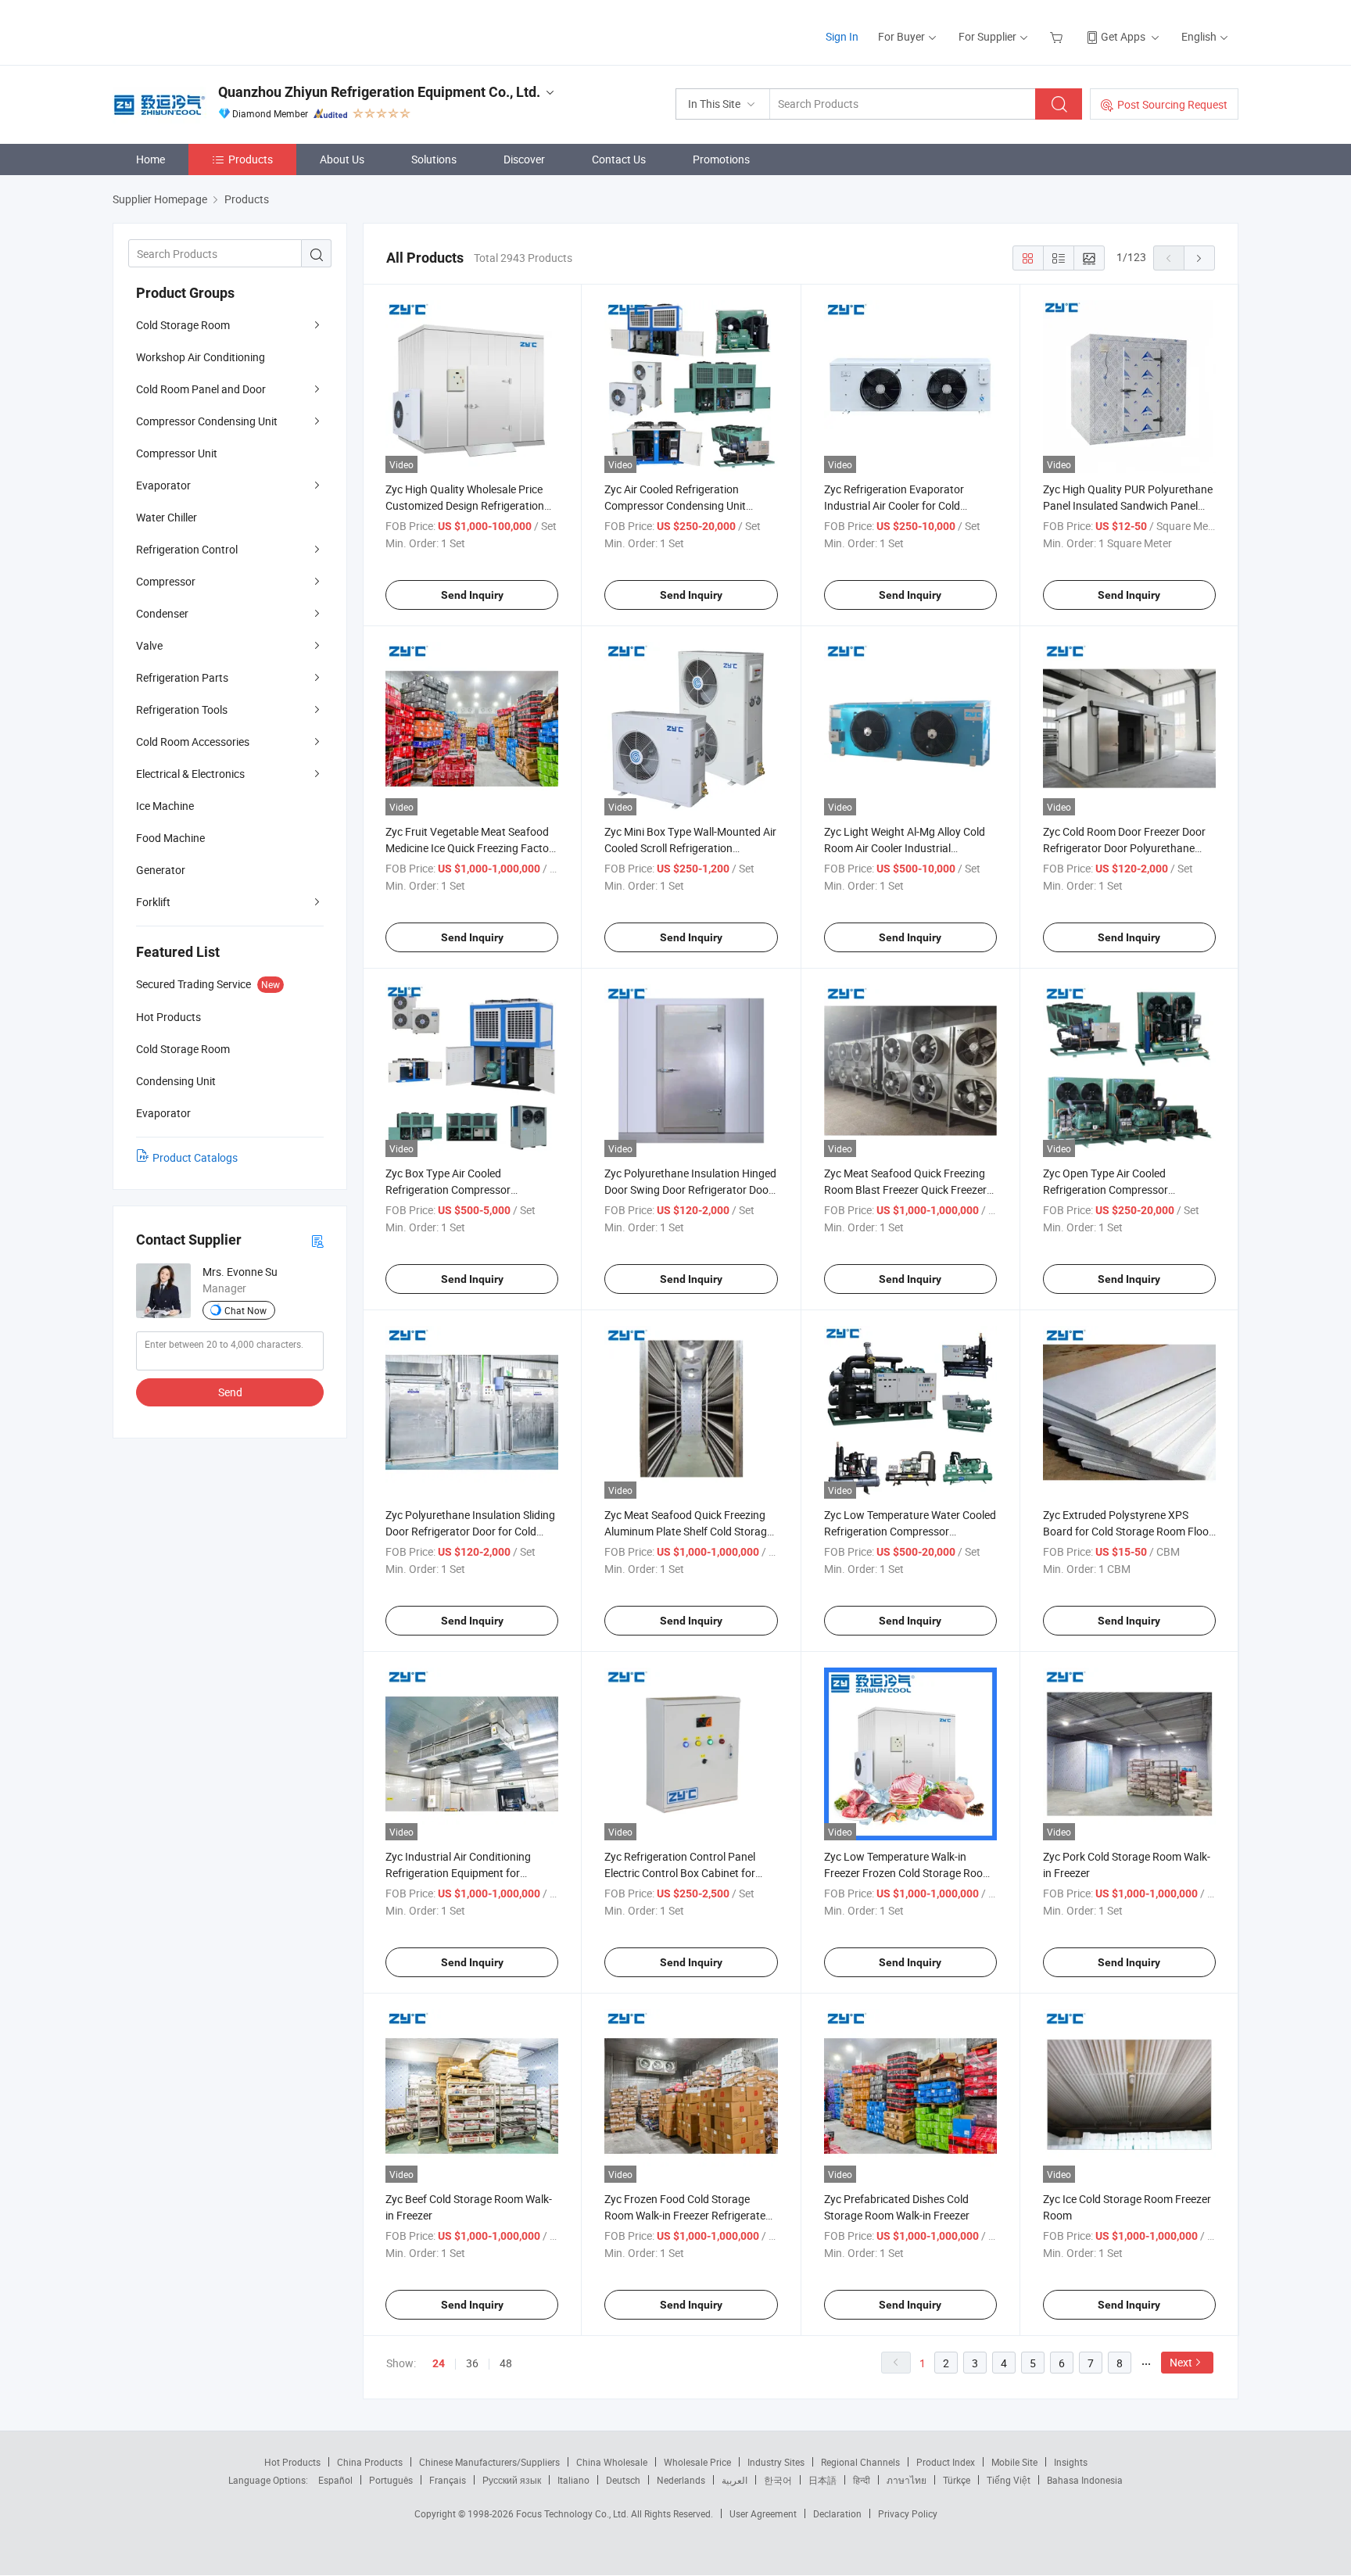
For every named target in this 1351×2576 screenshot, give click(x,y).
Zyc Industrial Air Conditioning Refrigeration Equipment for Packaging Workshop (458, 1873)
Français (448, 2480)
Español (335, 2480)
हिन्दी (862, 2480)
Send (230, 1392)
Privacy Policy (908, 2513)
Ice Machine (165, 806)
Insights (1071, 2462)
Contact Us (619, 159)
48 (506, 2363)
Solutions (434, 159)
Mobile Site (1014, 2462)
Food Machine (170, 838)
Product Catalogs (195, 1157)
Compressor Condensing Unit (207, 421)
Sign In (842, 36)
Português (391, 2480)
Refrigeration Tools (182, 709)
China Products (370, 2462)
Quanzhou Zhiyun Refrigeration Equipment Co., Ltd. (379, 92)
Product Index (946, 2462)
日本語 (822, 2480)
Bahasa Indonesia (1085, 2480)
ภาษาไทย (907, 2480)
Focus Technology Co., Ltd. (573, 2513)
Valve (149, 645)
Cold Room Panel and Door (201, 389)
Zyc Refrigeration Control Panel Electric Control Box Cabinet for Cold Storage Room (680, 1873)
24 (439, 2363)
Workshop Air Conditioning (201, 357)
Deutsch (623, 2480)
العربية (735, 2480)
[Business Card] (317, 1240)
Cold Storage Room (183, 325)
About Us (342, 159)
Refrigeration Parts (182, 677)
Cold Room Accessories (193, 742)
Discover (524, 159)
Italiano (573, 2480)
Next (1181, 2362)
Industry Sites (776, 2462)
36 (472, 2363)
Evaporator (163, 485)
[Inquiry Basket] (1058, 36)
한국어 (778, 2480)
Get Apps (1123, 36)
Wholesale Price (697, 2462)
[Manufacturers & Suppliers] (213, 31)
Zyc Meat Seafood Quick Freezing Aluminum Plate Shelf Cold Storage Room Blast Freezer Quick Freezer (688, 1531)
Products (251, 159)
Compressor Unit (177, 453)
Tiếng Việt (1009, 2480)
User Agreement (763, 2513)
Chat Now (245, 1310)
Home (151, 159)
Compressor (166, 581)
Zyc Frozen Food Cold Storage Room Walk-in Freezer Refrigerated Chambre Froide (688, 2215)
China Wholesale (612, 2462)
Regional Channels (860, 2462)
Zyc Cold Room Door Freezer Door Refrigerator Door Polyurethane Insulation (1124, 848)
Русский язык (512, 2480)
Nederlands (681, 2480)
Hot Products (292, 2462)
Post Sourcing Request (1172, 104)
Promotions (721, 159)
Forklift (153, 902)
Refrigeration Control (187, 549)
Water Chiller (167, 517)
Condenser (162, 613)
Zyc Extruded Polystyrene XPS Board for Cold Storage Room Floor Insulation (1128, 1531)
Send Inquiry (472, 595)
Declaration (837, 2513)
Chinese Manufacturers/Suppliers (489, 2462)
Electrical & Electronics (190, 774)
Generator (161, 870)
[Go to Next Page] (1199, 258)
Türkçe (957, 2480)
